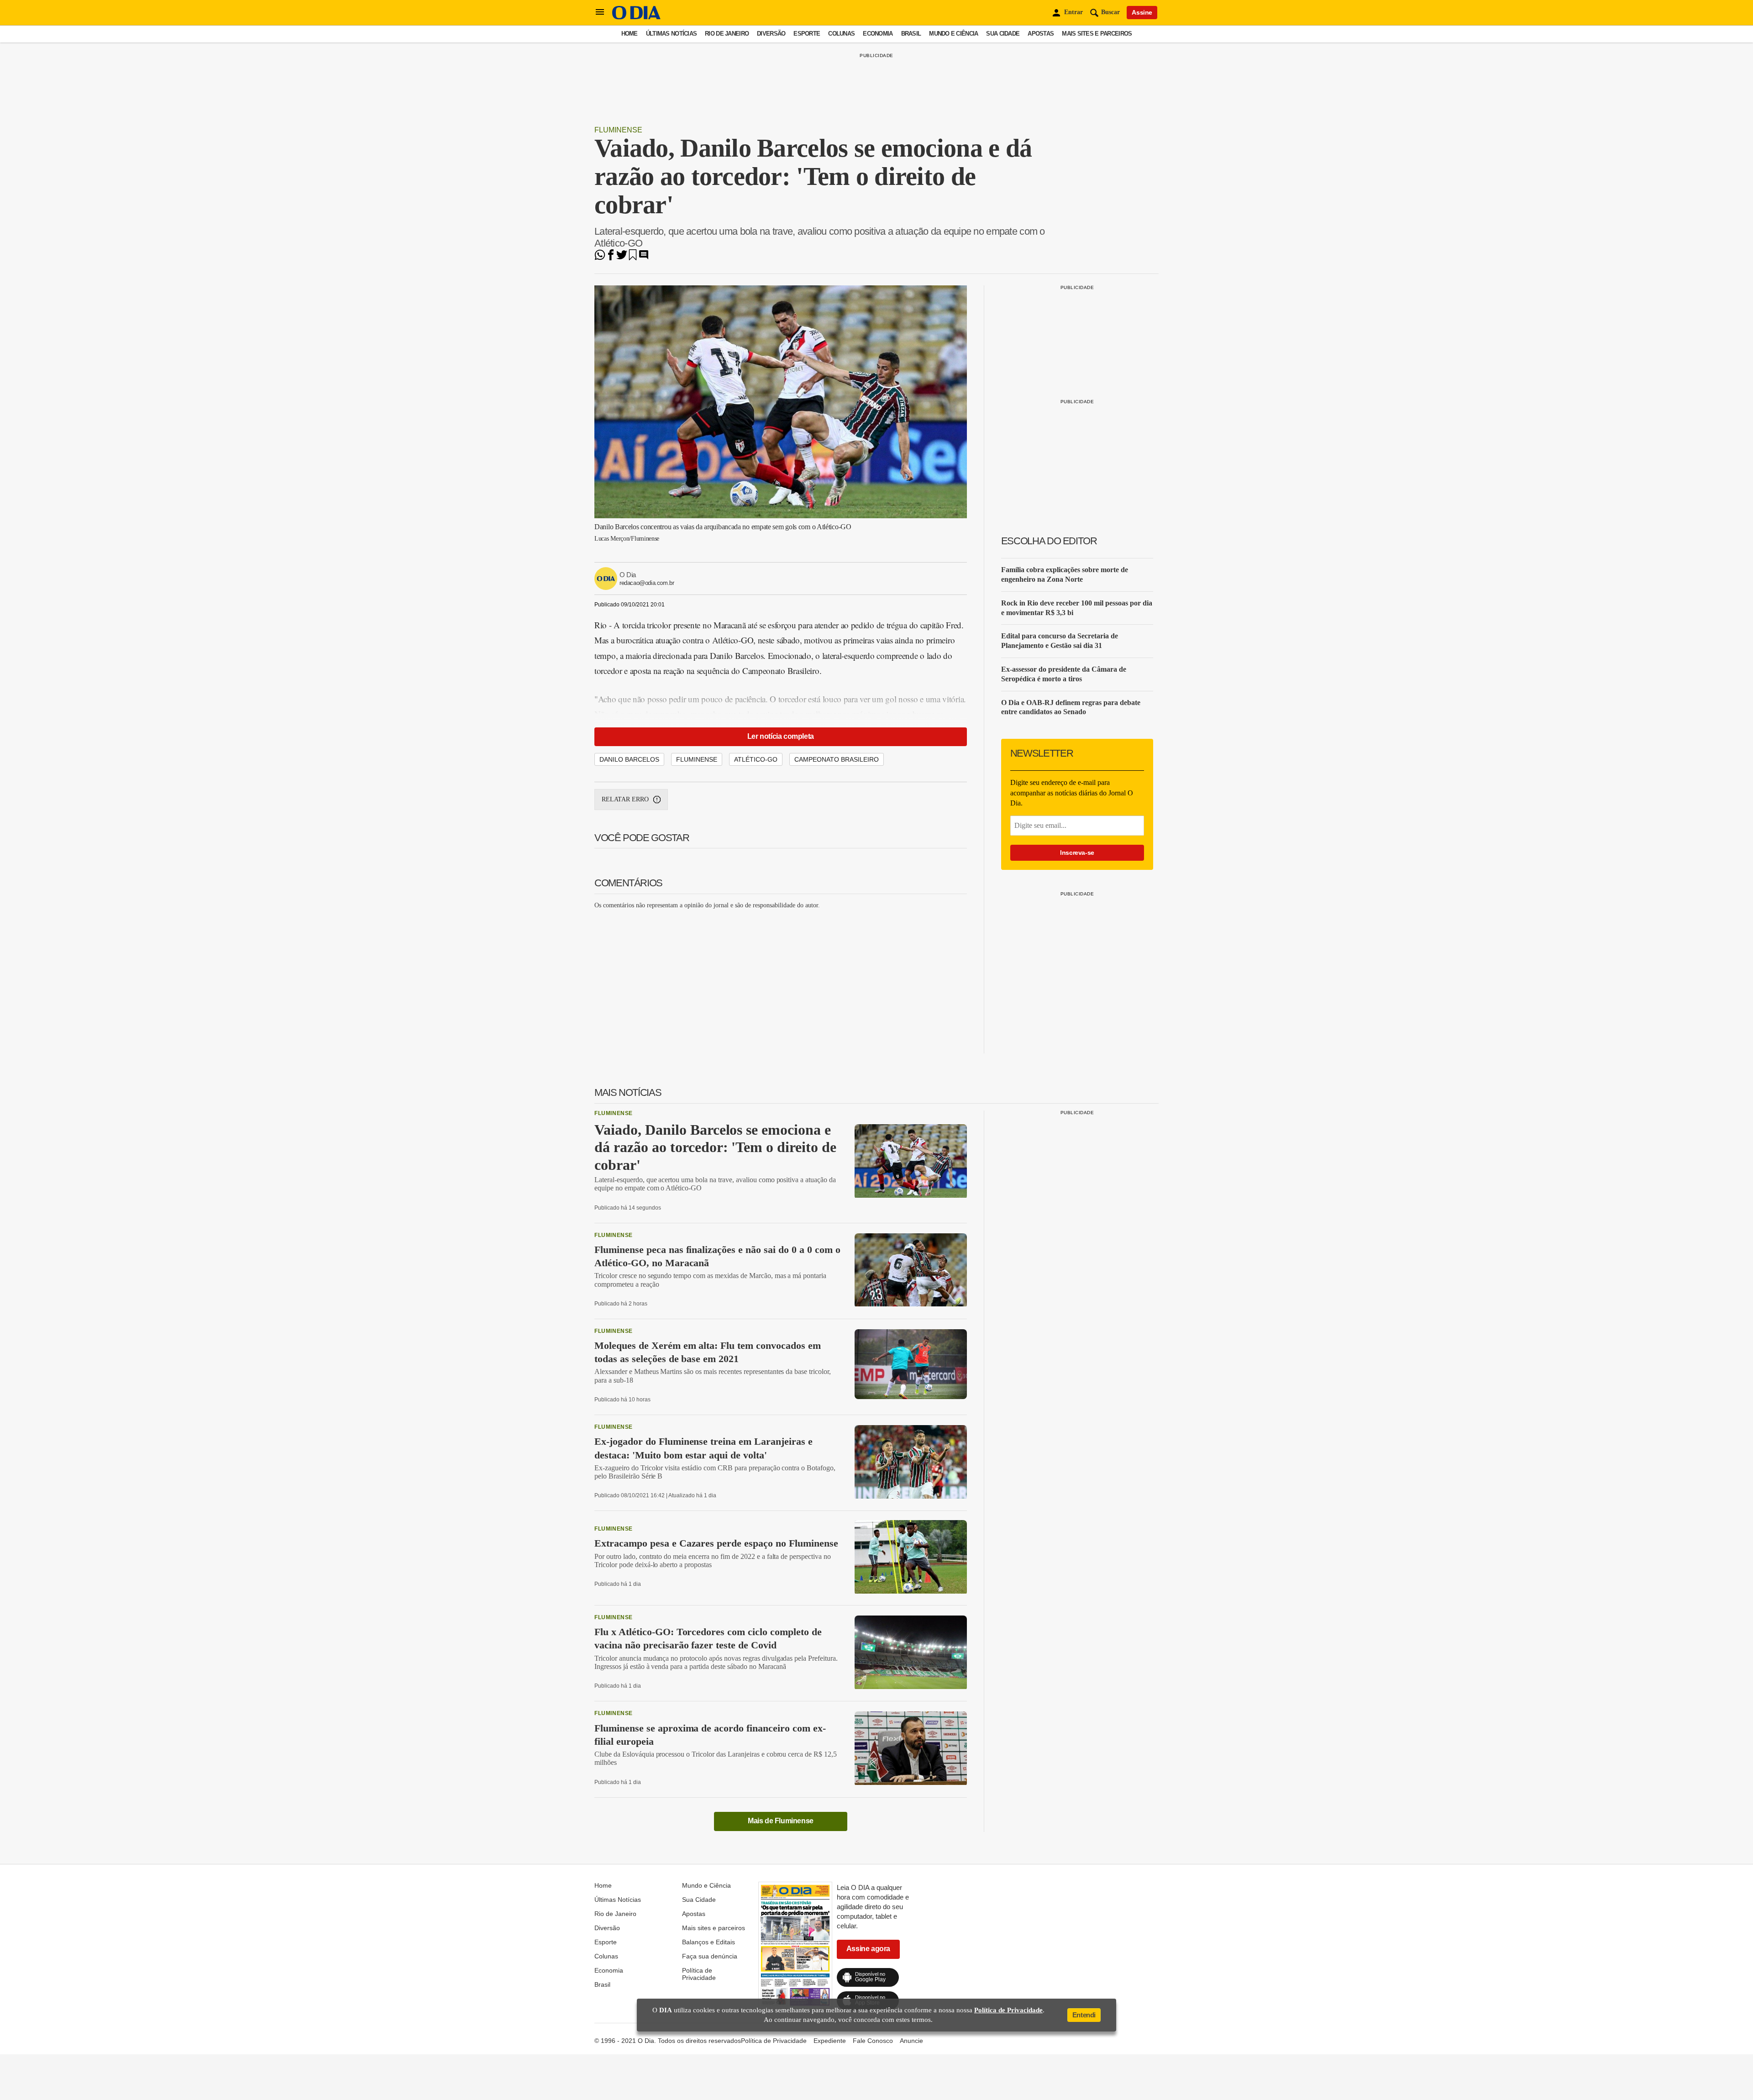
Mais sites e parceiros (1097, 34)
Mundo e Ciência (953, 34)
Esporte (807, 34)
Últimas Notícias (671, 34)
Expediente (830, 2041)
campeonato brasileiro (837, 759)
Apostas (1041, 34)
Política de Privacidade (699, 1974)
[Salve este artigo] (633, 258)
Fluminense (618, 130)
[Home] (636, 17)
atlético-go (756, 759)
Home (630, 34)
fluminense (697, 759)
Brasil (911, 34)
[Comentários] (644, 258)
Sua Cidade (1003, 34)
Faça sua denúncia (710, 1956)
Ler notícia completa (781, 736)
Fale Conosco (873, 2041)
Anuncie (911, 2041)
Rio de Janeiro (727, 34)
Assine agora (868, 1949)
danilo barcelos (629, 759)
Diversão (771, 34)
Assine (1142, 12)
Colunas (841, 34)
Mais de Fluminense (781, 1821)
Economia (878, 34)
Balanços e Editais (709, 1942)
